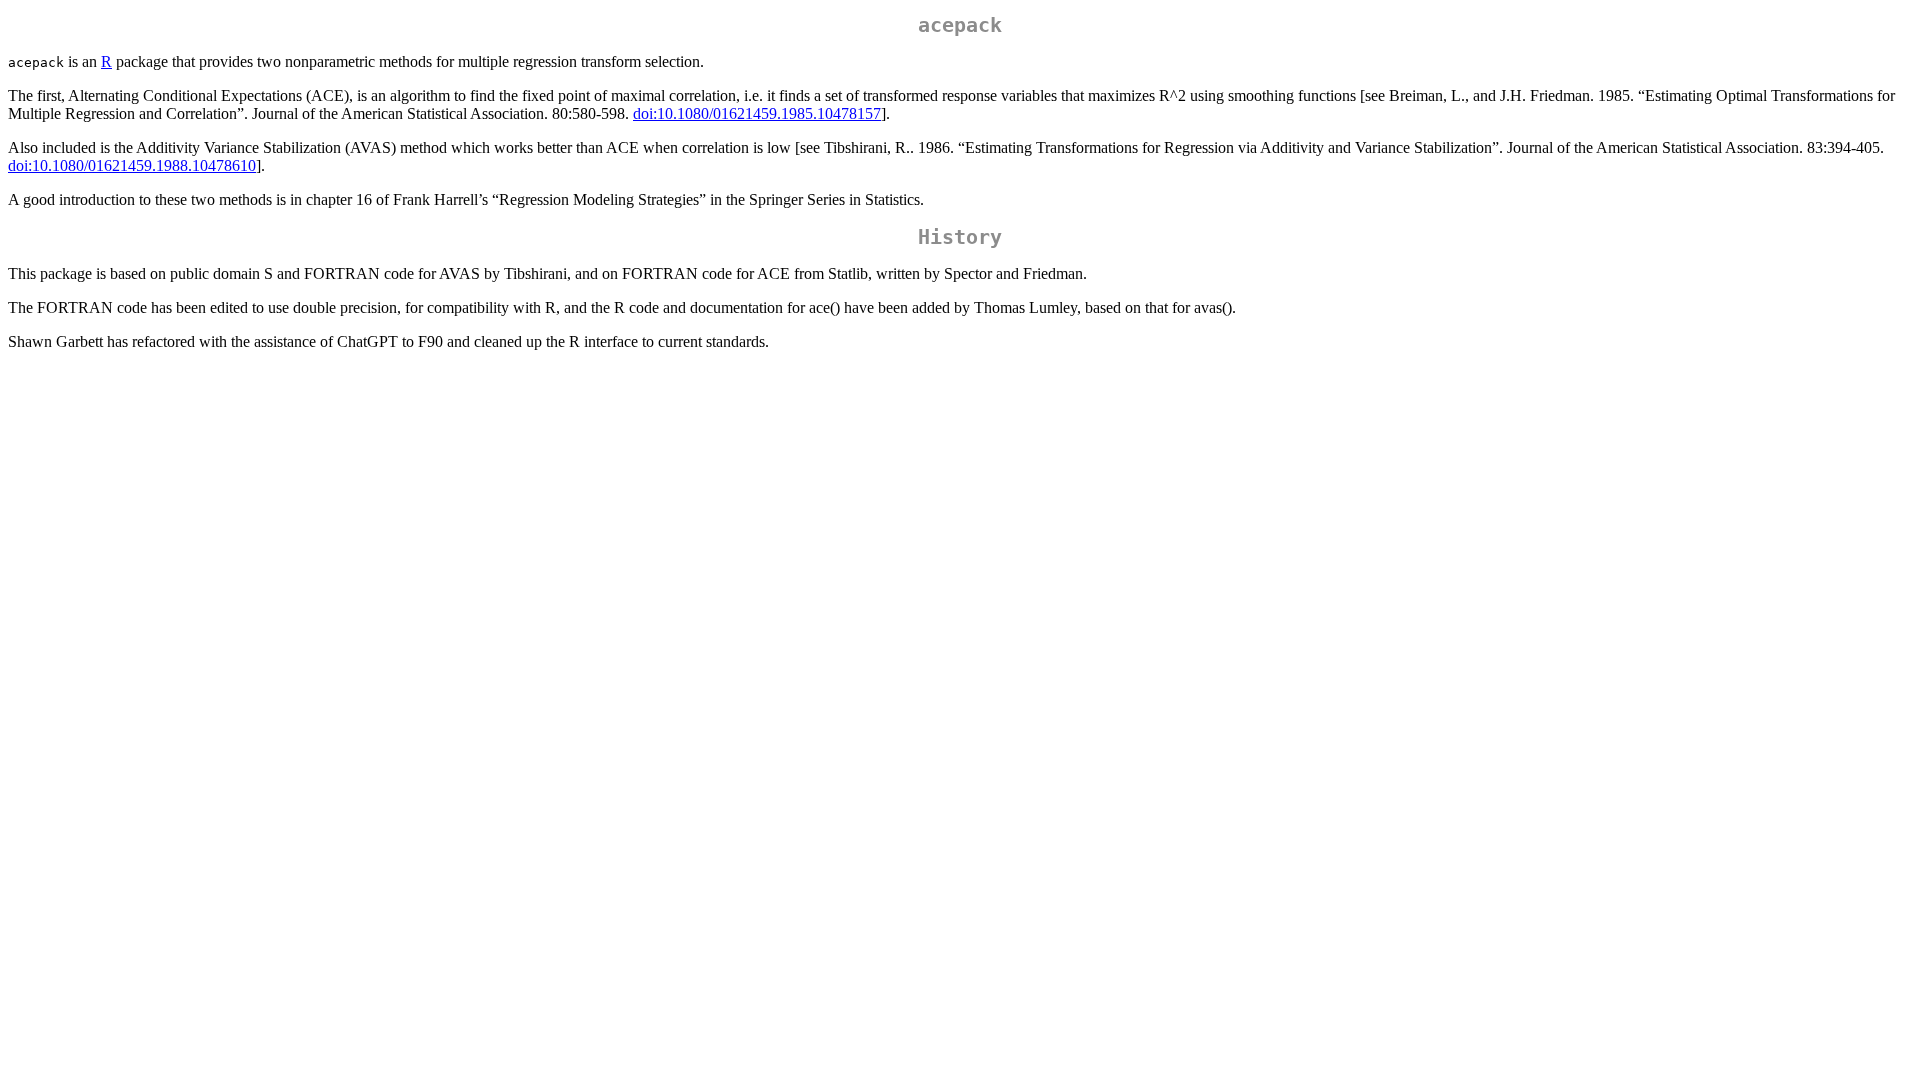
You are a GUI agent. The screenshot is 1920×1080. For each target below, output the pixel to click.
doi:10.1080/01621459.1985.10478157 (757, 113)
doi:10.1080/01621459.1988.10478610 (132, 165)
